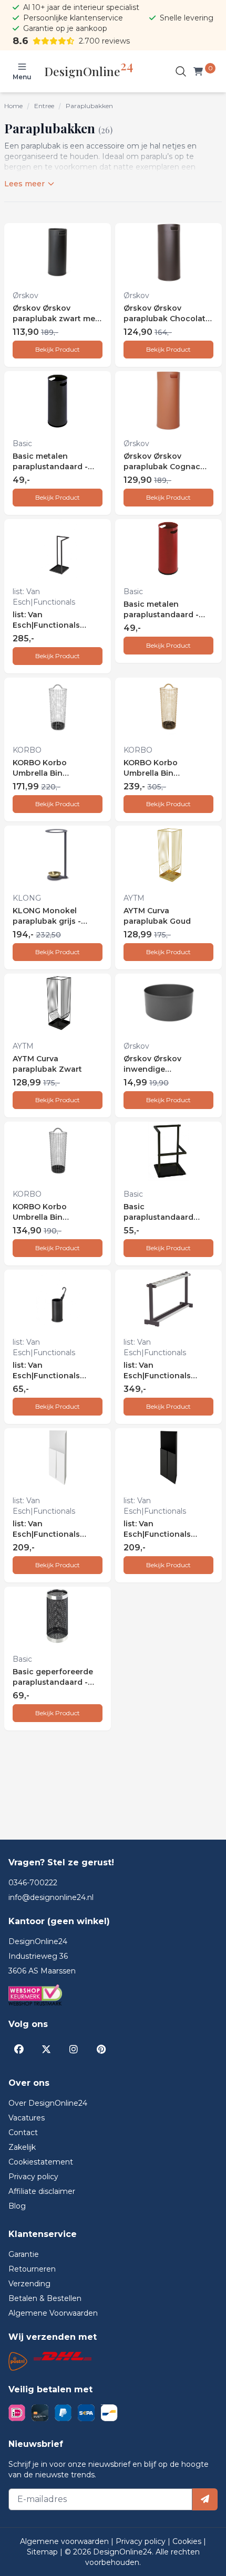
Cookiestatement (41, 2162)
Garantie (24, 2254)
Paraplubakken (89, 106)
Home (13, 106)
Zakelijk (22, 2147)
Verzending (29, 2284)
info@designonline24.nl (51, 1897)
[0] (200, 71)
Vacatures (27, 2118)
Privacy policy (33, 2177)
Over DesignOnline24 (48, 2103)
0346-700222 (33, 1883)
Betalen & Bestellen (45, 2298)
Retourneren (32, 2269)
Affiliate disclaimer (42, 2191)
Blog (17, 2206)
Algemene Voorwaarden (53, 2313)
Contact (23, 2132)
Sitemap (43, 2552)
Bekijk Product (58, 349)
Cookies (188, 2541)
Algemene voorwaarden (65, 2541)
